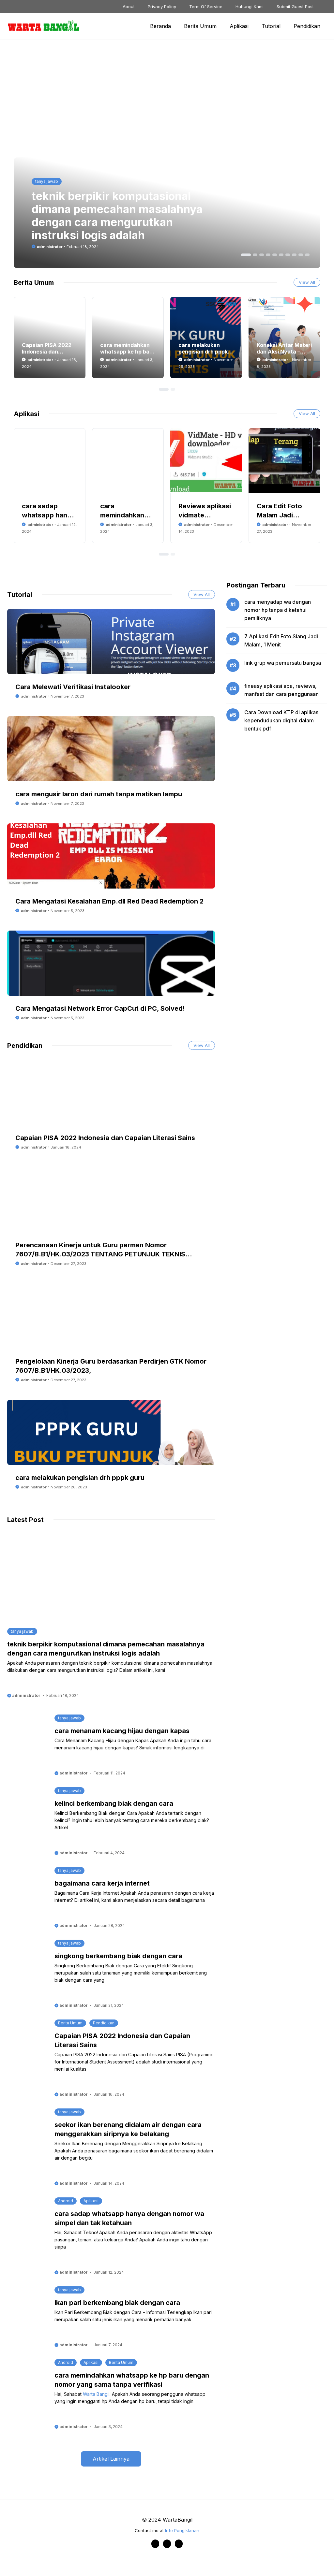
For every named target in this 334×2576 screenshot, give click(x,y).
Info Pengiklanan (182, 2530)
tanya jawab (47, 181)
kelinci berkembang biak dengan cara (114, 1803)
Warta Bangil (96, 2394)
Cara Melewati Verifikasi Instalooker (73, 687)
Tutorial (271, 26)
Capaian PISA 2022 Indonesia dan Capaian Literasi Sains (105, 1138)
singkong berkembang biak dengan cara (118, 1956)
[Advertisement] (105, 98)
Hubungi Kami (250, 7)
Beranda (160, 26)
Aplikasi (239, 26)
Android (66, 2201)
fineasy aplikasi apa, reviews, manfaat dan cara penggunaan (281, 690)
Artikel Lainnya (111, 2459)
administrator (50, 247)
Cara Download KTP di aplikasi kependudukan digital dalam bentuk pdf (282, 720)
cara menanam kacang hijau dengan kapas (122, 1731)
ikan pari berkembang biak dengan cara (117, 2303)
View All (307, 282)
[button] (246, 255)
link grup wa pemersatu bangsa (283, 663)
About (129, 7)
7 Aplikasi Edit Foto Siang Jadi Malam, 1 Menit (281, 640)
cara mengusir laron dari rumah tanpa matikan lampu (99, 794)
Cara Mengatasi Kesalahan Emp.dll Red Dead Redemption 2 (109, 901)
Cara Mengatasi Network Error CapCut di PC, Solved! (100, 1008)
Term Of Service (206, 7)
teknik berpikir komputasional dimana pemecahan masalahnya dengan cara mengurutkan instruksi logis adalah (117, 216)
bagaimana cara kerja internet (102, 1883)
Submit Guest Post (295, 7)
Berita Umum (200, 26)
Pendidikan (307, 26)
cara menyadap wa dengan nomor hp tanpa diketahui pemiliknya (278, 610)
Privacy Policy (162, 7)
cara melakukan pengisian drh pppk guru (203, 352)
